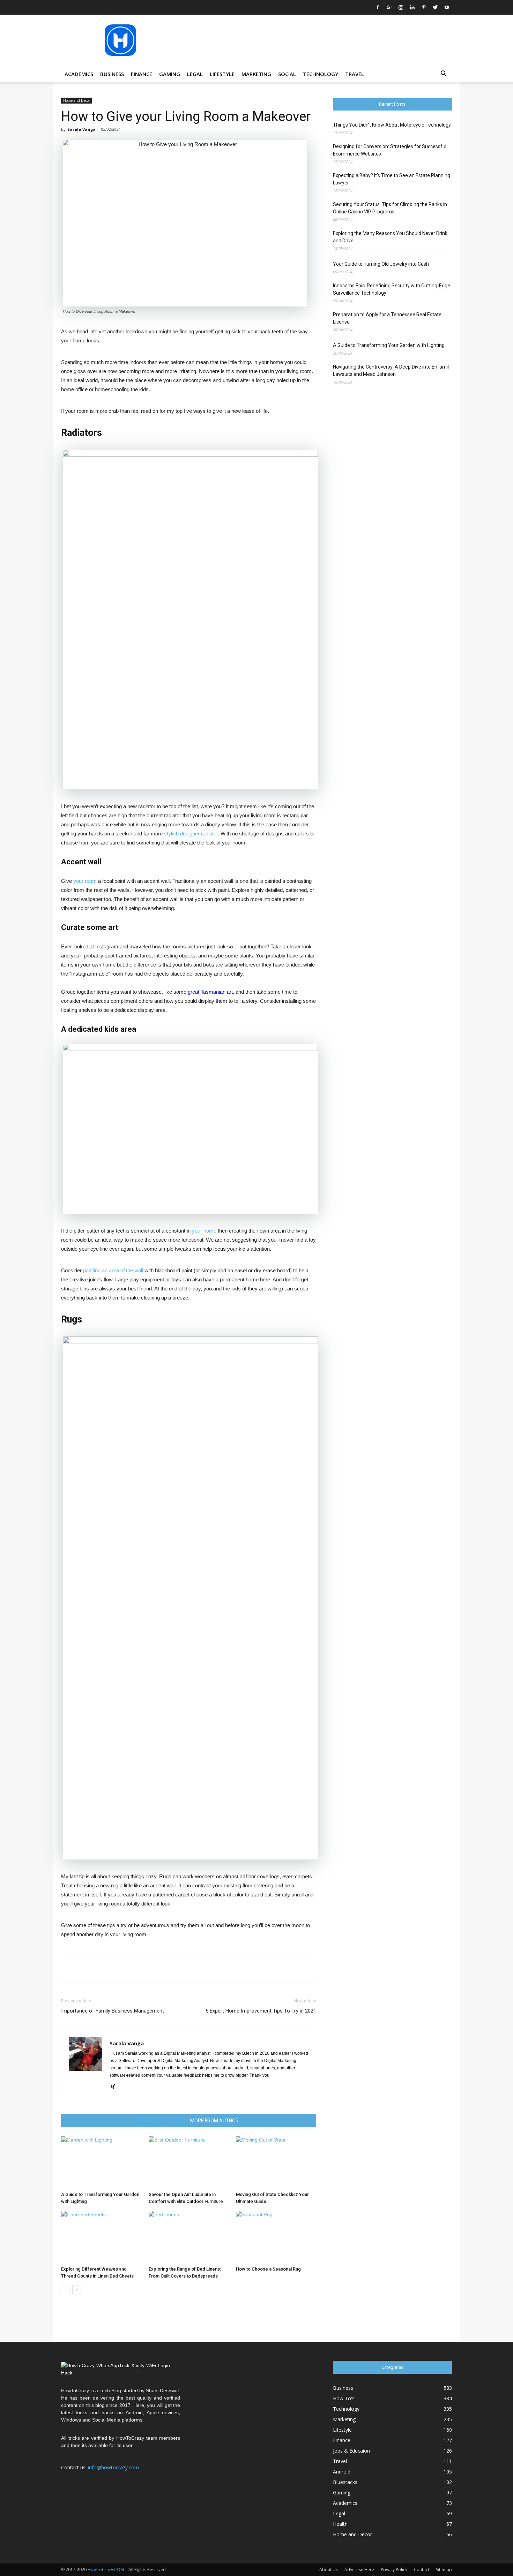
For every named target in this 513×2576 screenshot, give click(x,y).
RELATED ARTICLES (160, 2121)
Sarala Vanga (81, 129)
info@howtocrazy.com (113, 2467)
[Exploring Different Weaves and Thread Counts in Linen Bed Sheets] (101, 2237)
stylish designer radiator (191, 834)
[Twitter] (435, 7)
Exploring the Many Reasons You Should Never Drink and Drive (390, 237)
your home (204, 1231)
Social (287, 74)
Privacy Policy (394, 2570)
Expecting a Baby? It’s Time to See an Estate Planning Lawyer (392, 179)
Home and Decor (77, 100)
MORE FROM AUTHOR (214, 2121)
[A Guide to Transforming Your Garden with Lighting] (101, 2162)
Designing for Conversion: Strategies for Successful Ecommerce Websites (390, 150)
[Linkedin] (412, 7)
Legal (195, 74)
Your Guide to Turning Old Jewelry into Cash (381, 264)
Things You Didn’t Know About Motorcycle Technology (392, 125)
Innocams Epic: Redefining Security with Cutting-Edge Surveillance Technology (392, 289)
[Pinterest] (424, 7)
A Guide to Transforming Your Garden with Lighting (389, 345)
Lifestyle (222, 74)
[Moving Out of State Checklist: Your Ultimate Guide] (276, 2162)
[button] (444, 74)
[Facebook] (378, 7)
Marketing (256, 74)
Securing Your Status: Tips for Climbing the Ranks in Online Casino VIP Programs (390, 208)
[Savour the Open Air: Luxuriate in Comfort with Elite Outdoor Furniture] (189, 2162)
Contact (422, 2570)
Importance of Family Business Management (113, 2011)
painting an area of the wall (113, 1270)
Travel (355, 74)
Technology (321, 74)
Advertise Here (359, 2570)
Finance (142, 74)
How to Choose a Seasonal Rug (268, 2269)
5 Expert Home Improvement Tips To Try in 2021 (261, 2011)
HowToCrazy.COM (106, 2570)
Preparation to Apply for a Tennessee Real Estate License (387, 318)
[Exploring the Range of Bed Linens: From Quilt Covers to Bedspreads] (189, 2237)
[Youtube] (447, 7)
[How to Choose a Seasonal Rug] (276, 2237)
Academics (79, 74)
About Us (329, 2570)
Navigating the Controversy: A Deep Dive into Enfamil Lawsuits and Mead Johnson (391, 370)
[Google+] (389, 7)
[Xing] (115, 2087)
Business (112, 74)
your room (85, 881)
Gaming (170, 74)
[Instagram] (401, 7)
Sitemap (444, 2570)
